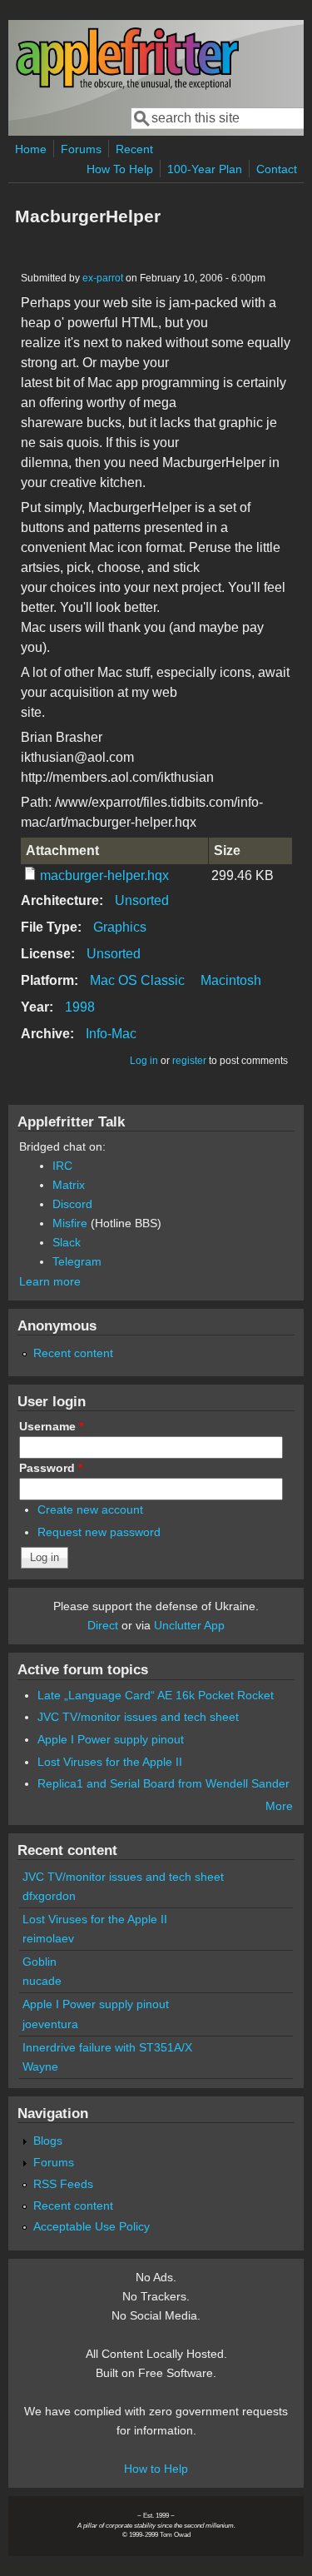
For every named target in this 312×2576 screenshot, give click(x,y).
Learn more (50, 1281)
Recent (134, 149)
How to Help (156, 2469)
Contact (277, 169)
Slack (67, 1242)
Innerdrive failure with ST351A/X (107, 2047)
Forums (81, 149)
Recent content (73, 1353)
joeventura (50, 2024)
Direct (103, 1625)
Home (31, 149)
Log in (144, 1061)
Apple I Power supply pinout (111, 1739)
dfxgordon (49, 1896)
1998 (80, 1007)
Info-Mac (111, 1034)
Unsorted (142, 900)
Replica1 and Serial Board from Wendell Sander (163, 1783)
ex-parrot (103, 278)
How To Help (120, 169)
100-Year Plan (205, 169)
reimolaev (48, 1938)
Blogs (48, 2141)
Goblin (40, 1962)
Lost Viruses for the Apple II (110, 1762)
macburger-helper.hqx (104, 875)
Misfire (70, 1223)
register (189, 1061)
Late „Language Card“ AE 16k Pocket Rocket (156, 1695)
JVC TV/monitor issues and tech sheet (138, 1717)
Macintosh (231, 980)
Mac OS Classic (137, 980)
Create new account (90, 1509)
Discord (72, 1204)
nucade (42, 1981)
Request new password (99, 1532)
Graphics (120, 927)
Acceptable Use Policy (92, 2226)
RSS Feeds (63, 2184)
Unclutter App (189, 1625)
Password (51, 1468)
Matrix (69, 1185)
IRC (62, 1166)
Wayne (40, 2066)
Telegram (77, 1261)
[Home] (127, 86)
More (279, 1806)
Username (51, 1426)
